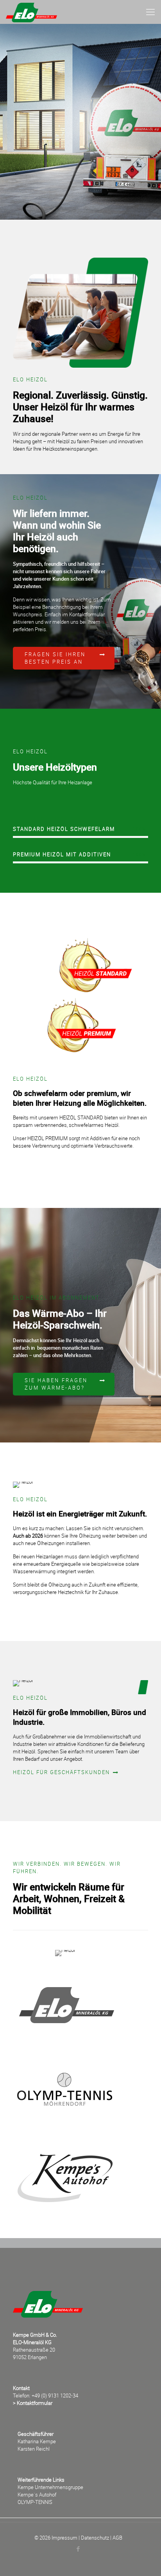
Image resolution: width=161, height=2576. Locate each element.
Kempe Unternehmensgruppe (50, 2487)
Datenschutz (95, 2538)
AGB (117, 2538)
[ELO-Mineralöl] (31, 12)
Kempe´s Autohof (37, 2495)
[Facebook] (78, 2549)
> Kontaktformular (33, 2403)
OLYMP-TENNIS (35, 2502)
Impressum (64, 2538)
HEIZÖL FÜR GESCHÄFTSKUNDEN (62, 1772)
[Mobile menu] (150, 12)
